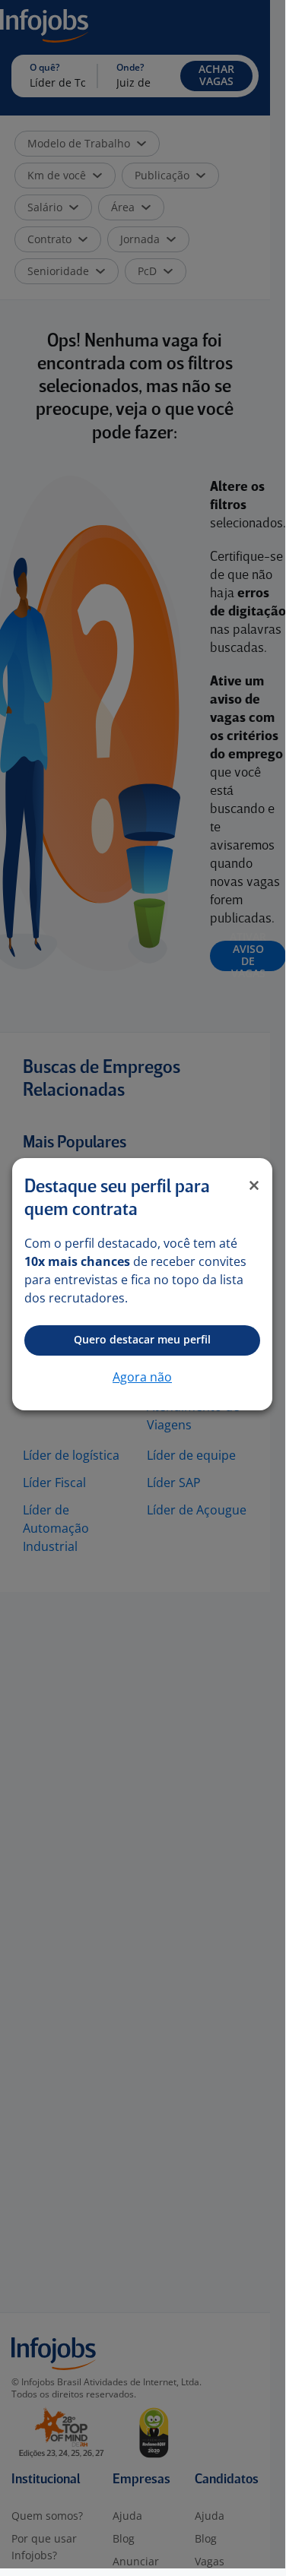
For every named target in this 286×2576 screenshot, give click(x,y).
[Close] (254, 1185)
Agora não (142, 1377)
